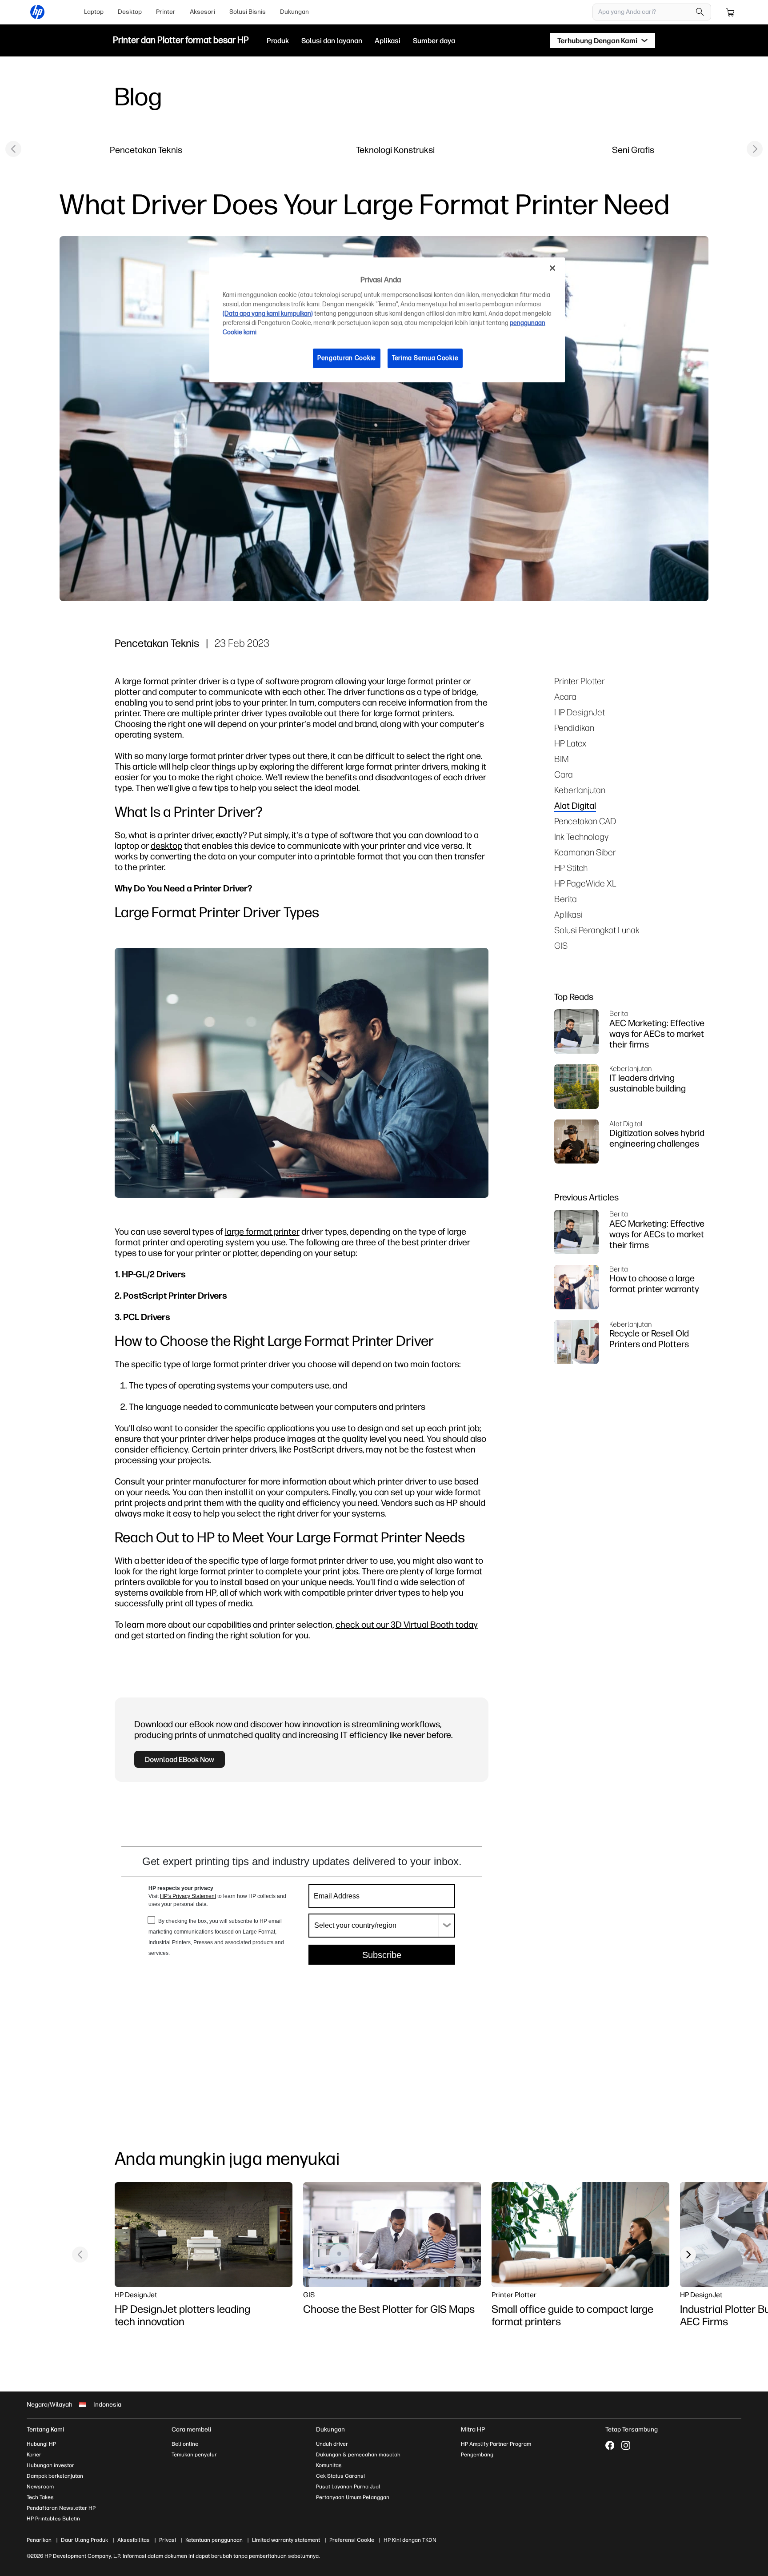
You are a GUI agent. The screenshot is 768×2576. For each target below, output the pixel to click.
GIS (561, 945)
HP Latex (570, 743)
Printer (166, 12)
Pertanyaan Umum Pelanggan (353, 2497)
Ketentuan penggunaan (214, 2540)
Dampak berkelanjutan (55, 2476)
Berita (566, 899)
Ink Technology (581, 837)
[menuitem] (94, 12)
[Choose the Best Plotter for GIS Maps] (392, 2235)
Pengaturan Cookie (347, 358)
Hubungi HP (41, 2444)
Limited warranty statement (286, 2540)
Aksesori (202, 12)
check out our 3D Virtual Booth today (407, 1624)
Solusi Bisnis (248, 12)
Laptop (94, 12)
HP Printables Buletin (53, 2519)
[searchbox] (645, 12)
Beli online (185, 2444)
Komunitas (329, 2465)
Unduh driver (332, 2444)
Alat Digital (575, 805)
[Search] (700, 12)
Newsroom (40, 2487)
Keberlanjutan (580, 790)
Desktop (130, 12)
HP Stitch (571, 868)
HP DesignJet (580, 712)
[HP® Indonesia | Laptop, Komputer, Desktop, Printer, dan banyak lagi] (37, 12)
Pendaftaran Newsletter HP (61, 2508)
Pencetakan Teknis (146, 150)
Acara (565, 696)
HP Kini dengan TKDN (410, 2540)
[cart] (731, 12)
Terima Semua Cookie (425, 358)
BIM (562, 759)
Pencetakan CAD (585, 821)
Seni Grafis (633, 150)
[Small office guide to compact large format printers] (580, 2235)
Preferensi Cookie (352, 2540)
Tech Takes (40, 2497)
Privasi (168, 2540)
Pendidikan (574, 728)
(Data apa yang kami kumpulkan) (268, 314)
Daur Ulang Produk (84, 2540)
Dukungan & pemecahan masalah (358, 2455)
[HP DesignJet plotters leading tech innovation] (204, 2235)
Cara (564, 774)
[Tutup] (552, 268)
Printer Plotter (580, 681)
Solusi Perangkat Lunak (597, 930)
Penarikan (39, 2540)
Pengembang (477, 2455)
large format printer (262, 1231)
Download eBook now (180, 1759)
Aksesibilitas (134, 2540)
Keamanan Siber (585, 852)
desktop (166, 845)
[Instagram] (626, 2445)
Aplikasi (568, 914)
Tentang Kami (45, 2430)
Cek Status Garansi (340, 2476)
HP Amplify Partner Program (496, 2444)
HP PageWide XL (585, 883)
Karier (34, 2455)
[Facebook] (610, 2445)
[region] (387, 320)
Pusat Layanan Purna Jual (348, 2487)
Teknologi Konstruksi (395, 150)
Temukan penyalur (194, 2455)
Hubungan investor (50, 2465)
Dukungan (294, 12)
